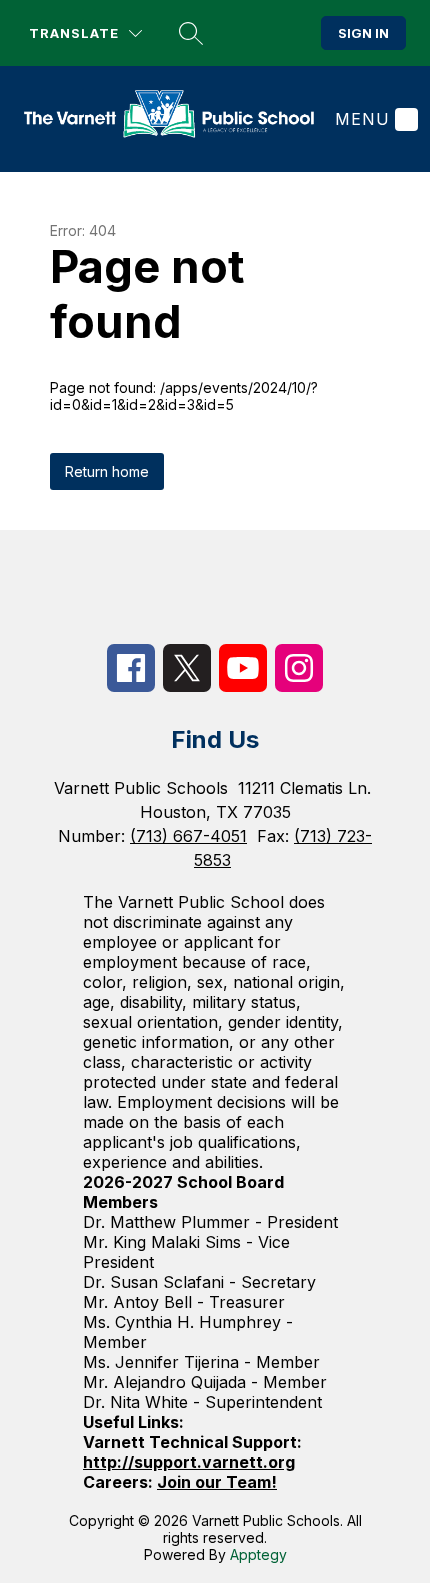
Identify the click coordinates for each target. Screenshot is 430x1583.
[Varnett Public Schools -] (177, 119)
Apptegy (258, 1554)
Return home (107, 471)
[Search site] (191, 33)
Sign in (363, 33)
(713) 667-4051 (188, 836)
